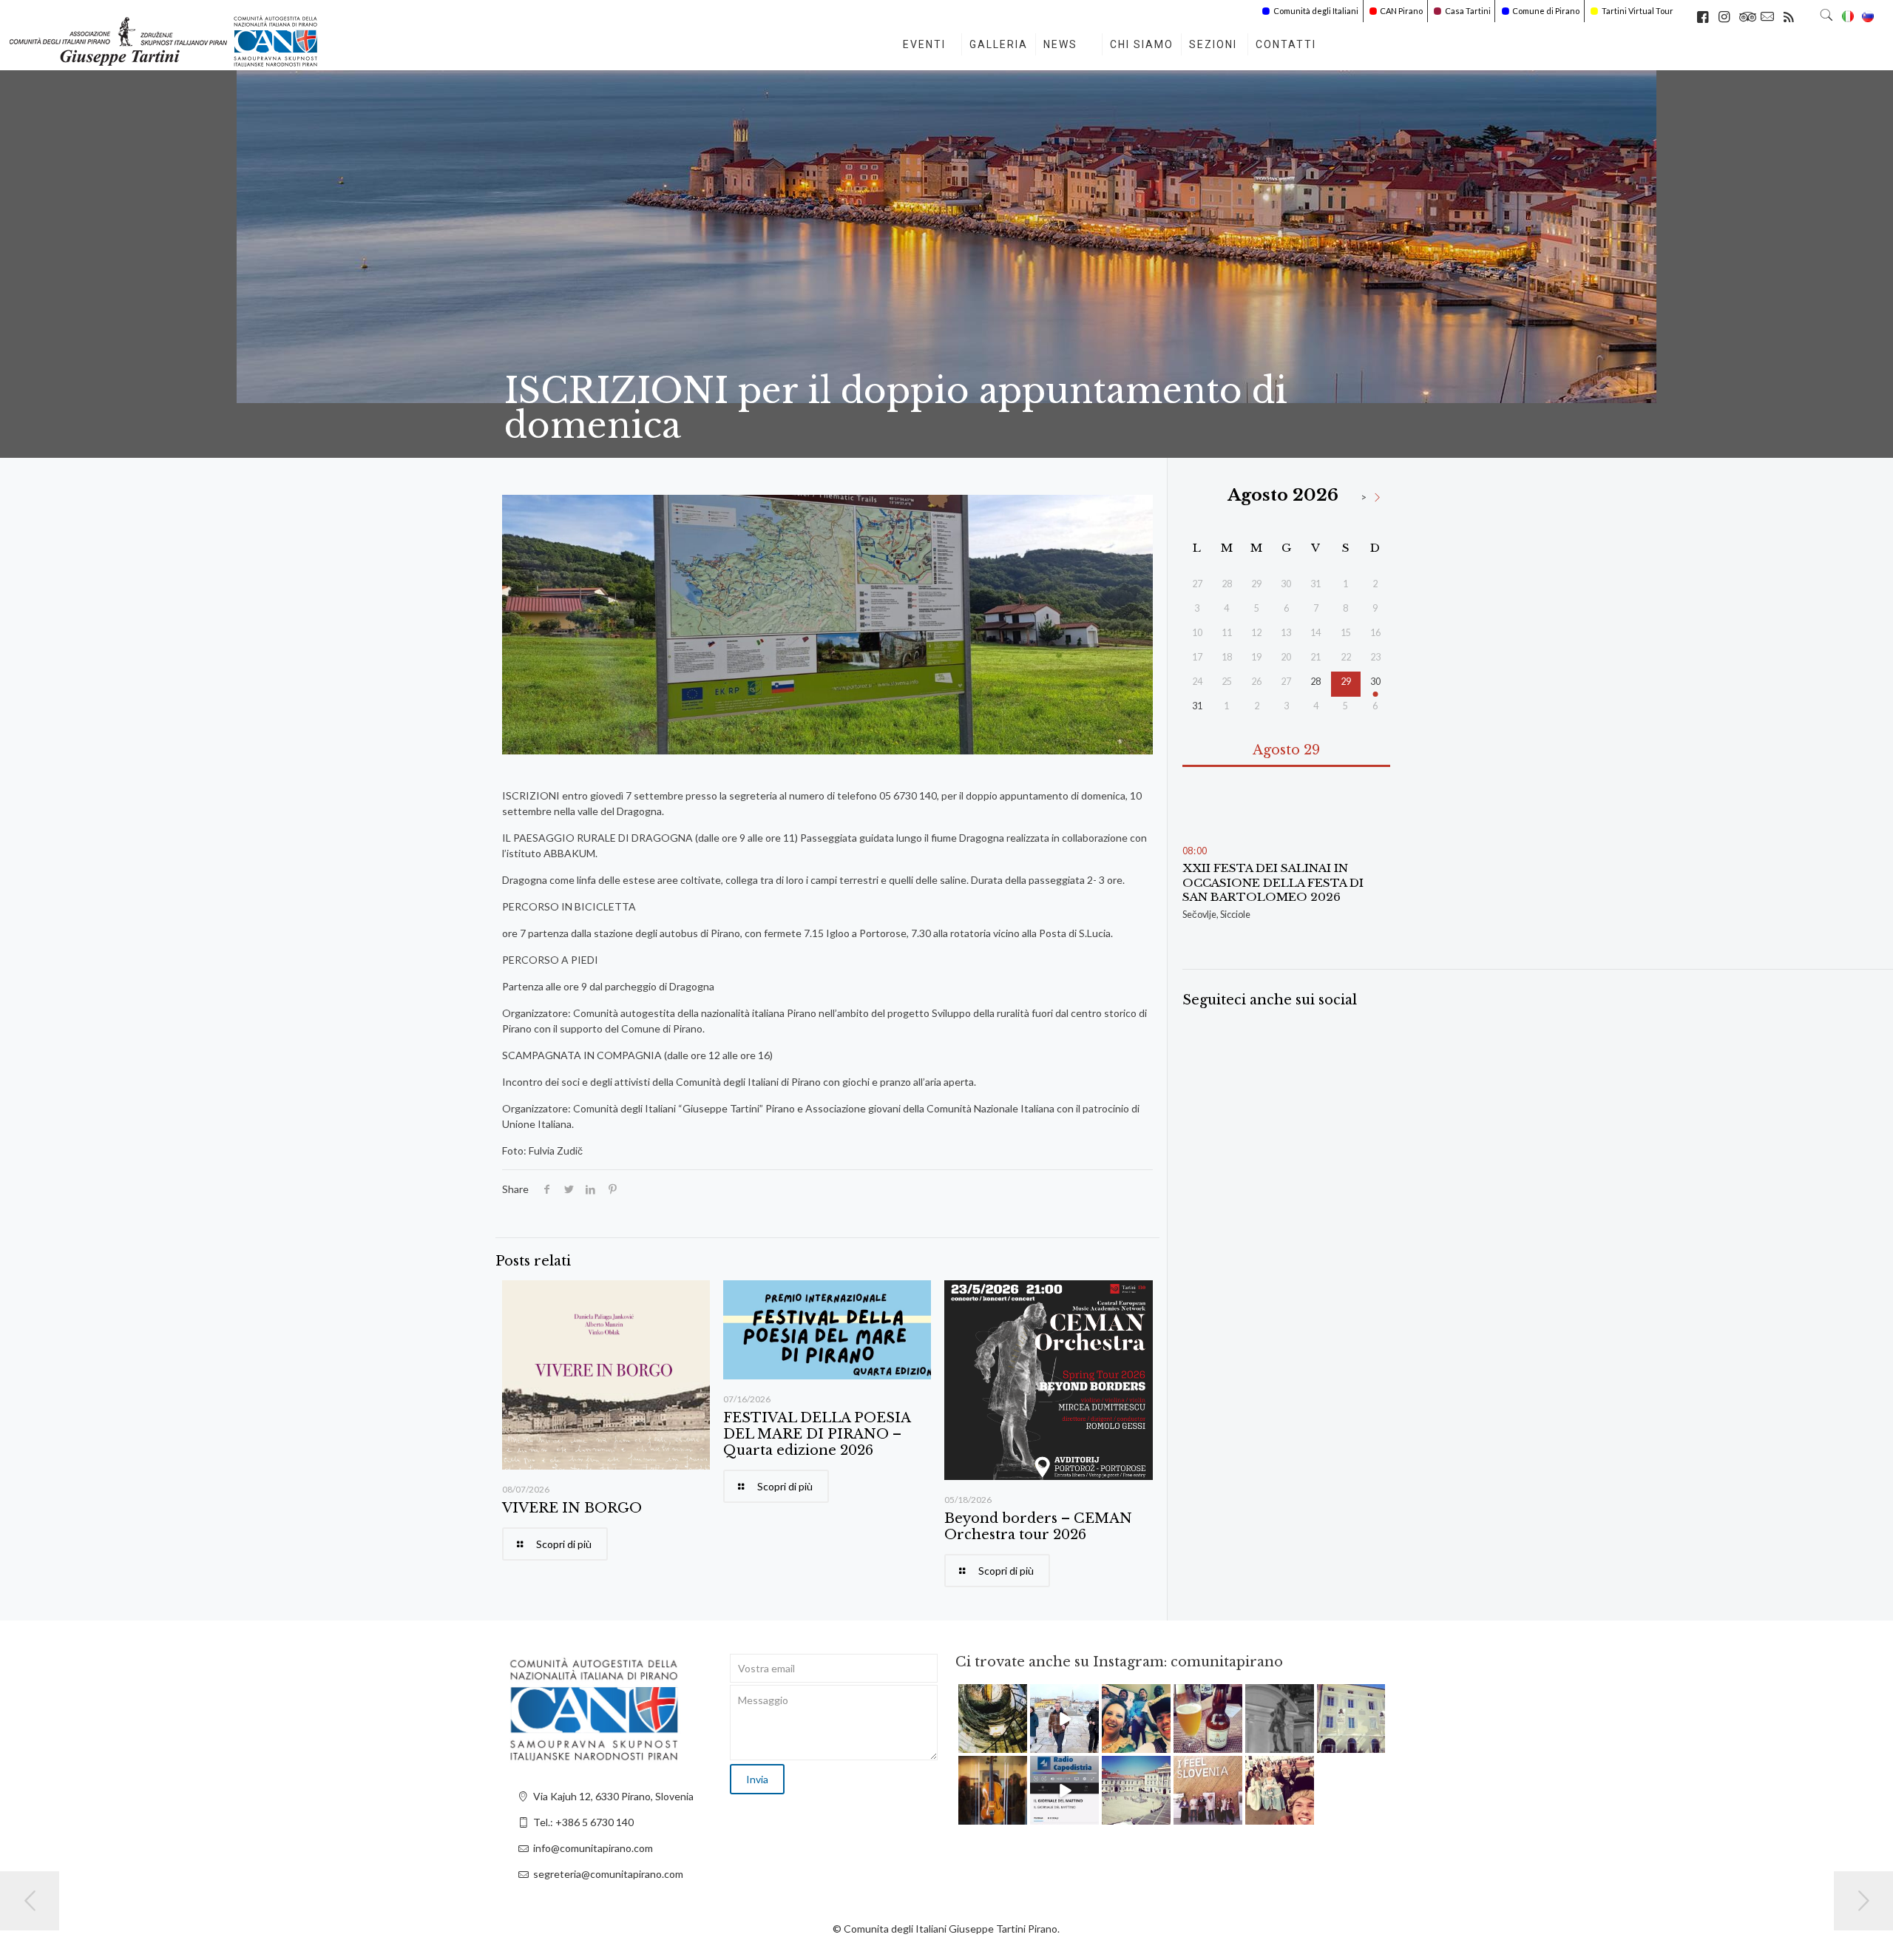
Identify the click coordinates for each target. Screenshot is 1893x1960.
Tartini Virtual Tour (1638, 11)
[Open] (993, 1719)
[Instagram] (1018, 1744)
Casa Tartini (1468, 11)
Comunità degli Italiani (1316, 11)
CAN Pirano (1401, 11)
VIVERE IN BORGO (572, 1508)
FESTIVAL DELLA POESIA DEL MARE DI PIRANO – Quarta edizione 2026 (817, 1434)
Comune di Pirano (1546, 11)
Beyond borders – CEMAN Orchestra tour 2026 (1038, 1527)
